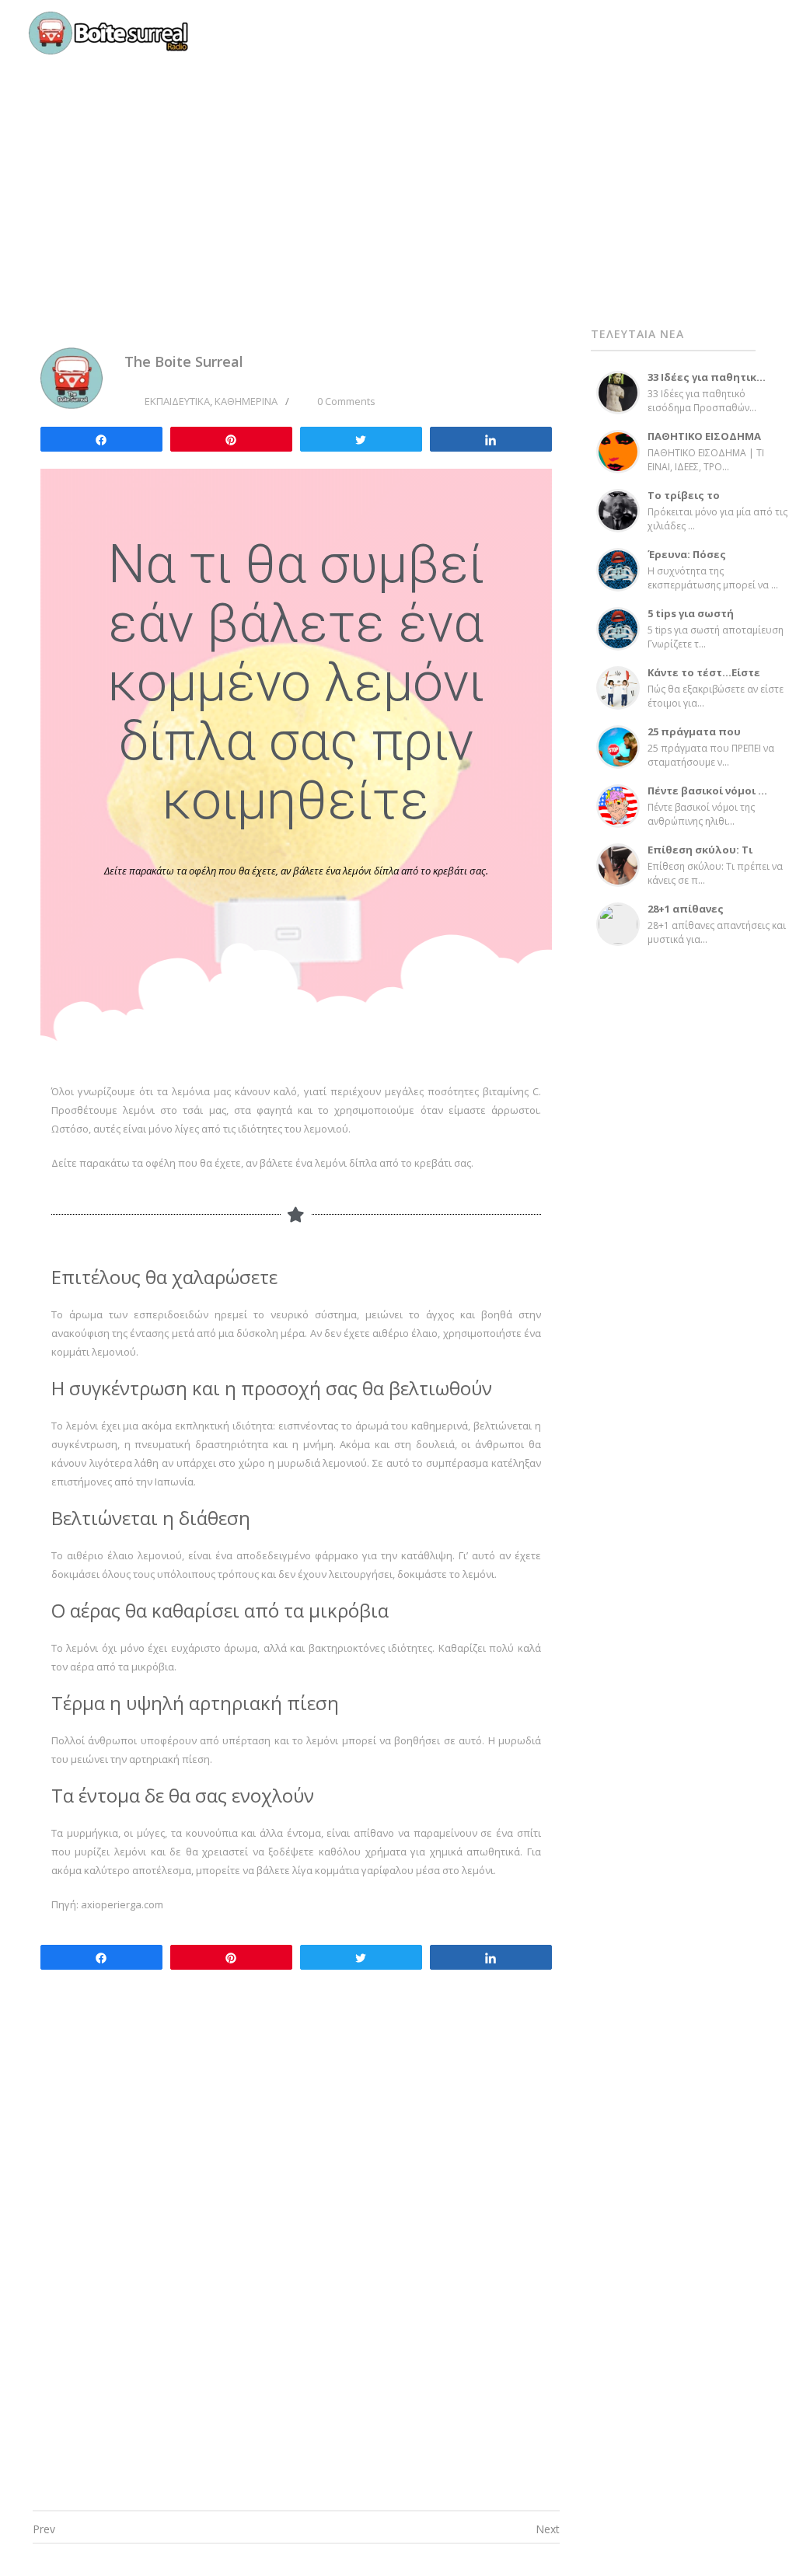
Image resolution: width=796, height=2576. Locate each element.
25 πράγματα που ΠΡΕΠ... (694, 737)
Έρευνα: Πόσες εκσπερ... (687, 560)
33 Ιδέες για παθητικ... (707, 377)
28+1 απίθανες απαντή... (686, 915)
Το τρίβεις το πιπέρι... (684, 501)
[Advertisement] (398, 163)
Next (548, 2529)
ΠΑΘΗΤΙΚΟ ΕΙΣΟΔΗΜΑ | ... (704, 442)
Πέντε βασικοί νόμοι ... (707, 791)
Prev (44, 2529)
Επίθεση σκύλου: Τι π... (700, 855)
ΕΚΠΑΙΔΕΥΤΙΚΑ (177, 401)
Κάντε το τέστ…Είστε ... (704, 678)
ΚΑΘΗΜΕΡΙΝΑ (246, 401)
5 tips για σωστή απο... (691, 619)
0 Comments (346, 401)
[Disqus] (296, 2271)
